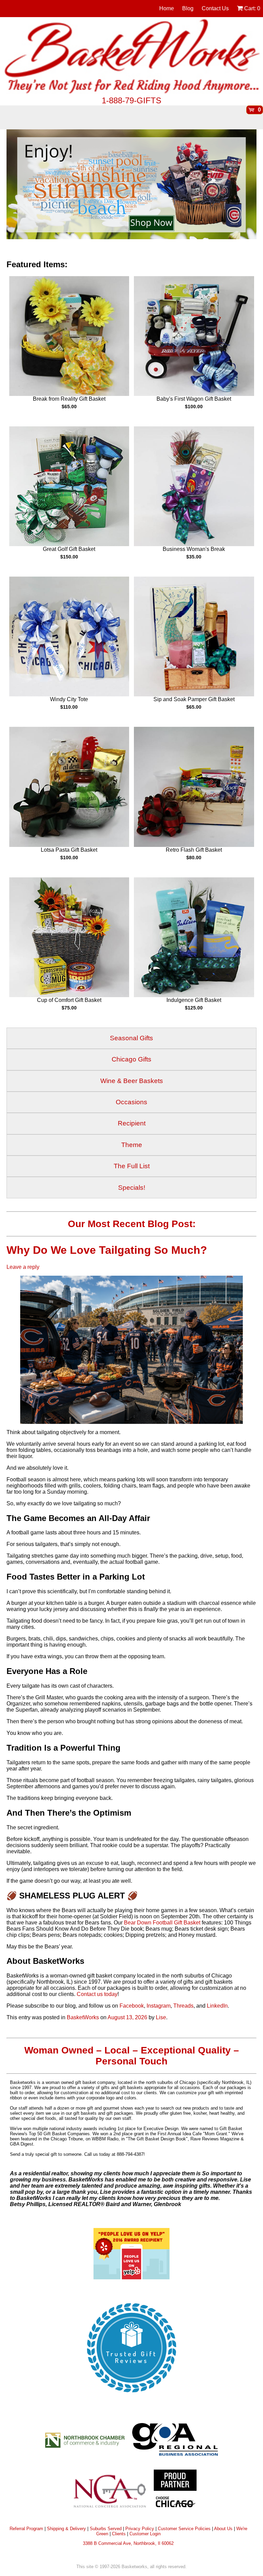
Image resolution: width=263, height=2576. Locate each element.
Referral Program (26, 2529)
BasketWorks (83, 2017)
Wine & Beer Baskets (132, 1081)
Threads (183, 2006)
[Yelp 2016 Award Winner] (131, 2277)
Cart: (252, 8)
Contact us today (97, 1994)
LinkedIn (217, 2006)
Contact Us (215, 8)
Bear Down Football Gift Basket (162, 1923)
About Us (223, 2529)
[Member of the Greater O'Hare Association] (175, 2439)
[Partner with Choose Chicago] (175, 2491)
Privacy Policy (140, 2529)
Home (167, 8)
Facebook (132, 2006)
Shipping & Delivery (66, 2529)
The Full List (132, 1166)
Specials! (132, 1188)
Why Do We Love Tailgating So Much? (108, 1250)
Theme (132, 1145)
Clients (119, 2534)
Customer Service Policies (184, 2529)
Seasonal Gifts (131, 1038)
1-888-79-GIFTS (131, 100)
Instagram (159, 2006)
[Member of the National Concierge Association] (110, 2491)
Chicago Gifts (131, 1059)
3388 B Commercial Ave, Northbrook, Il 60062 (128, 2543)
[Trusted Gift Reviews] (131, 2397)
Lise (161, 2017)
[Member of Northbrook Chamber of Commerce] (88, 2439)
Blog (188, 8)
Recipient (132, 1123)
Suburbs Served (106, 2529)
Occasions (131, 1102)
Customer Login (145, 2534)
